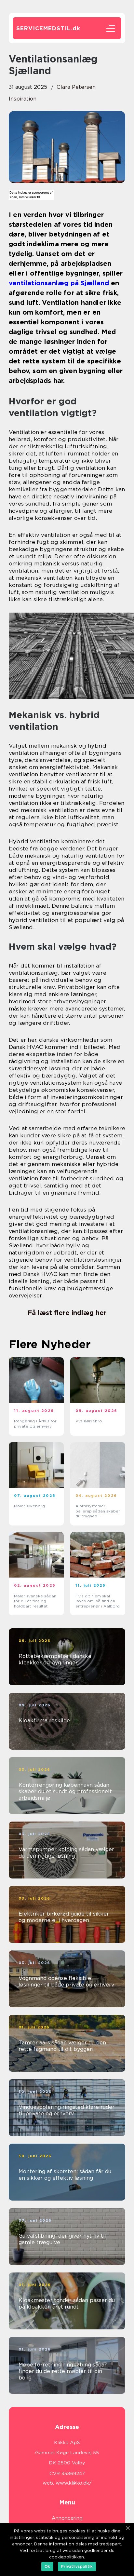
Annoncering (67, 2518)
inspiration (23, 99)
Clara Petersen (76, 87)
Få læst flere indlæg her (67, 1313)
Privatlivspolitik (77, 2566)
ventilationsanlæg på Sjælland (59, 283)
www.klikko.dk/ (74, 2483)
